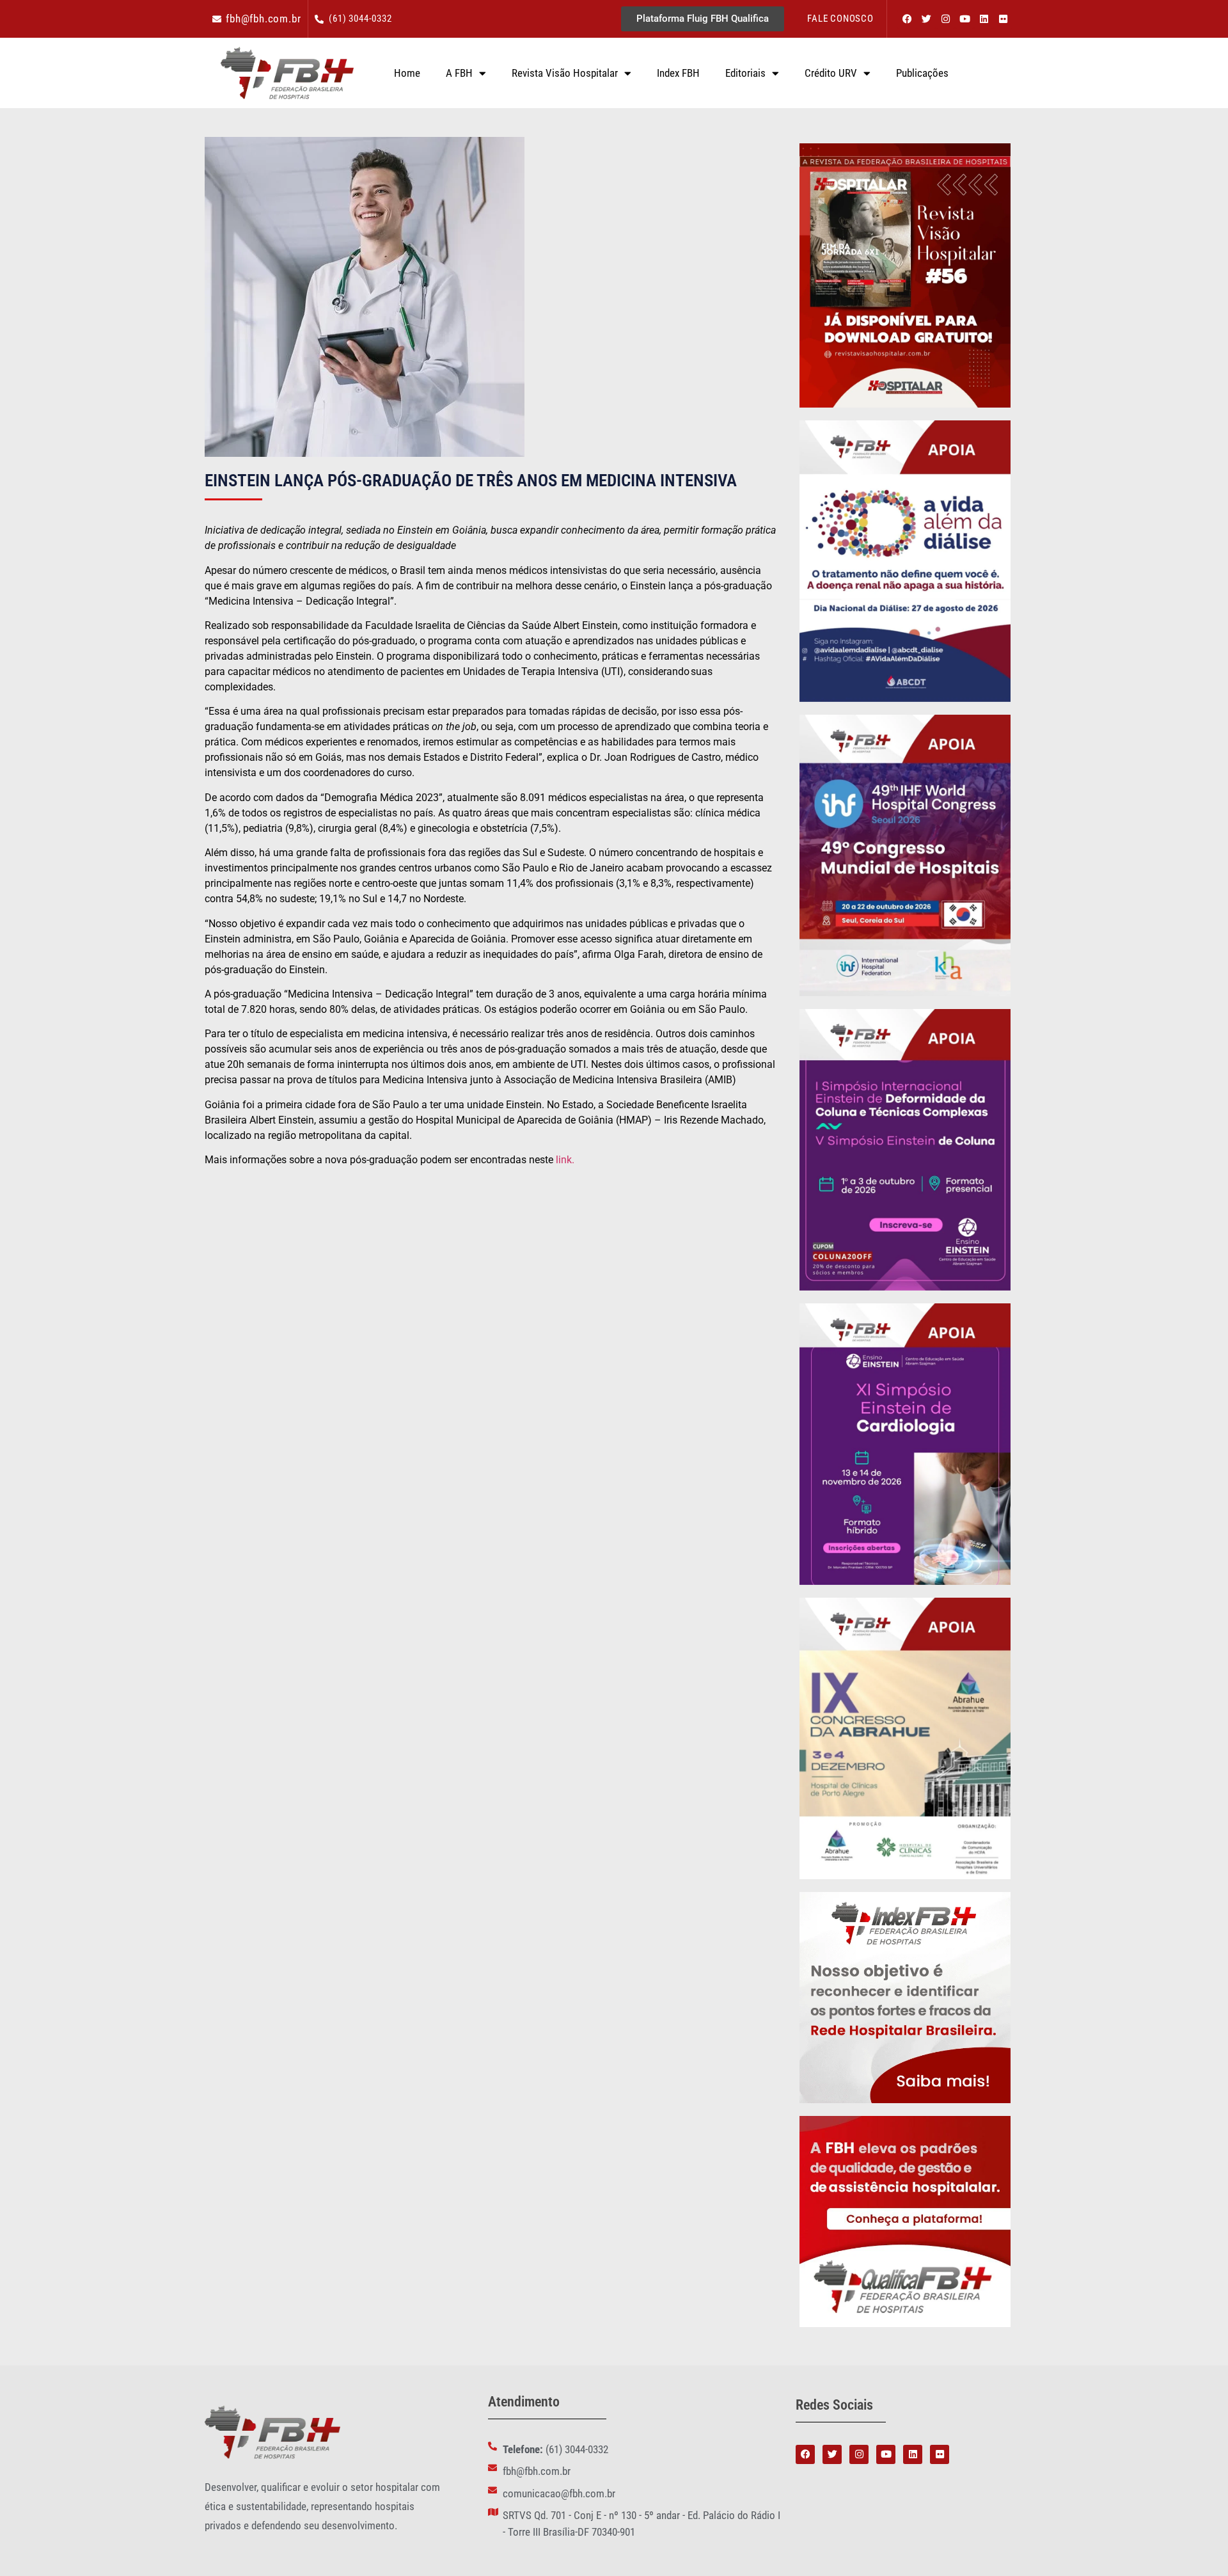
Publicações (922, 73)
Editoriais (745, 73)
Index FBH (678, 73)
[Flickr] (1003, 19)
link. (565, 1160)
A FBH (459, 73)
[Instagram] (945, 19)
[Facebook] (907, 19)
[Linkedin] (984, 19)
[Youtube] (964, 19)
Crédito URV (831, 73)
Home (407, 73)
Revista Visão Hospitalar (565, 73)
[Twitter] (926, 19)
